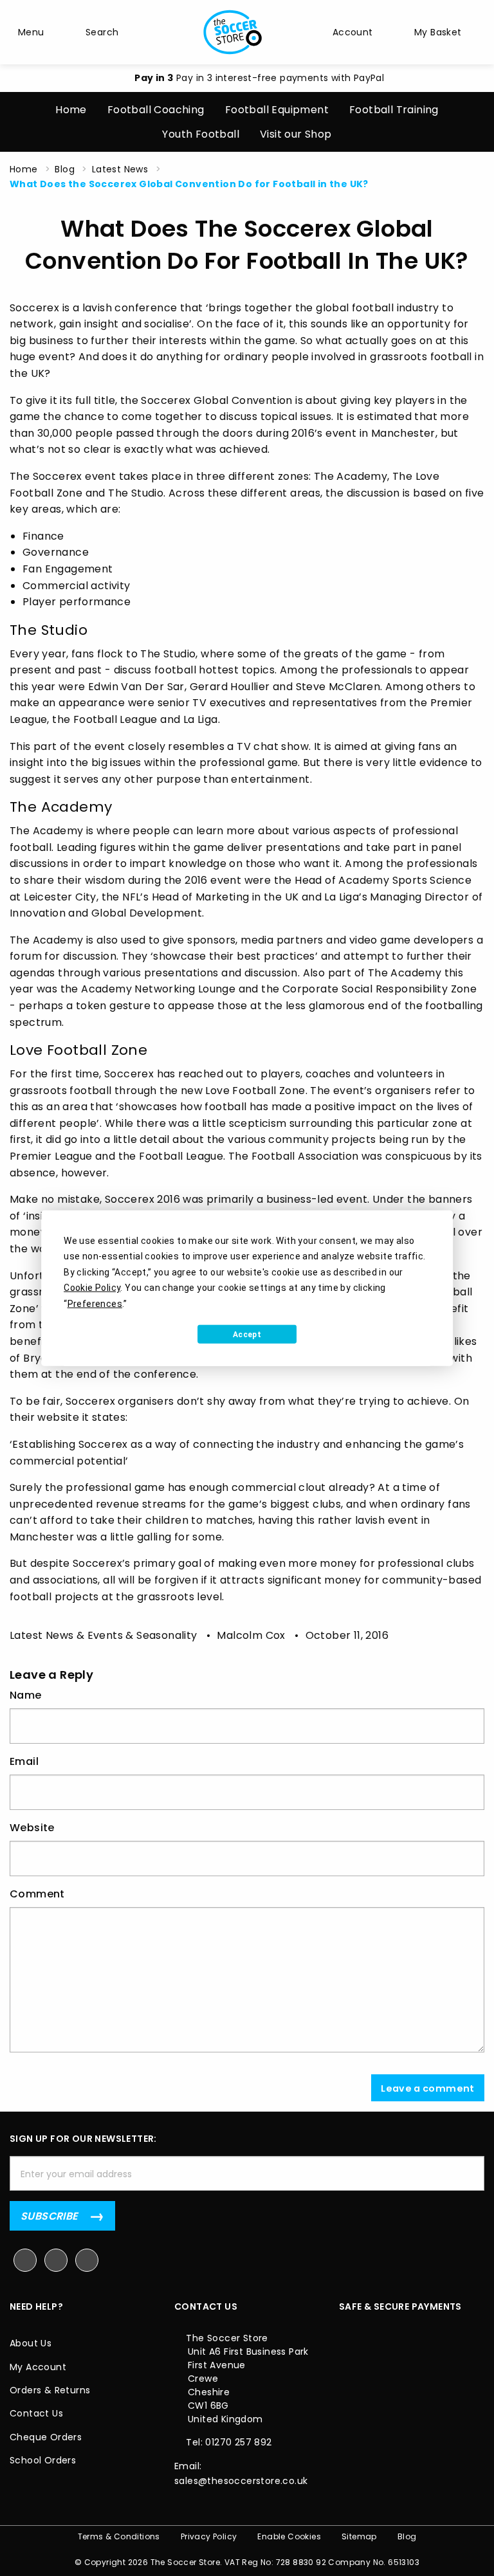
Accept (247, 1334)
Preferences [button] (95, 1303)
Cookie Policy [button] (92, 1288)
